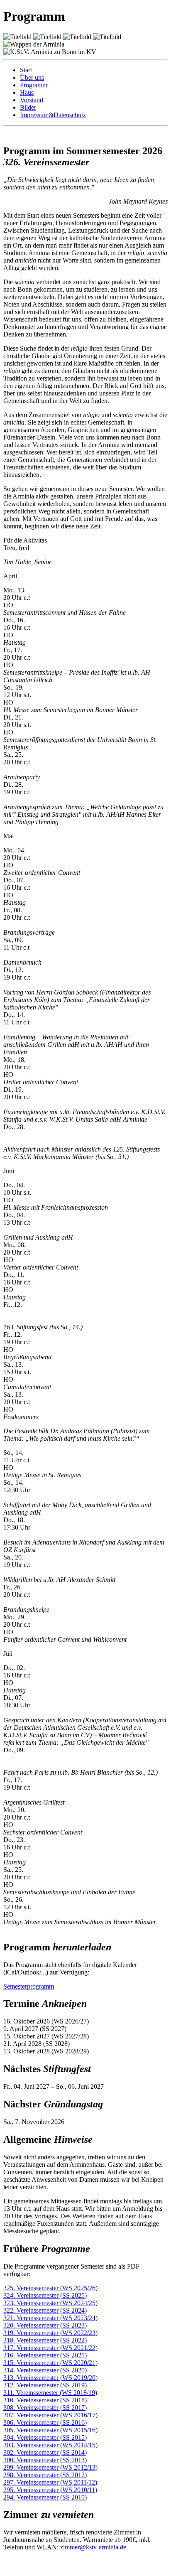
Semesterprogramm (29, 1986)
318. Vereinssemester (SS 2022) (45, 2340)
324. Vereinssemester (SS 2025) (45, 2295)
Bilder (28, 107)
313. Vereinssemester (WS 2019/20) (50, 2378)
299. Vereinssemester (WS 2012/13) (50, 2467)
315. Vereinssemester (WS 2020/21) (50, 2363)
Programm (34, 85)
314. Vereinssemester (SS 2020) (45, 2370)
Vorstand (32, 100)
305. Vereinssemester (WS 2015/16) (50, 2430)
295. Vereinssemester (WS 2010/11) (50, 2490)
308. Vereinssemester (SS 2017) (45, 2408)
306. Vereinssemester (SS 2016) (45, 2423)
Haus (27, 92)
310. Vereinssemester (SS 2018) (45, 2400)
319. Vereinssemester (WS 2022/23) (50, 2333)
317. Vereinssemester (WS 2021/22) (50, 2348)
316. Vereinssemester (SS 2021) (45, 2355)
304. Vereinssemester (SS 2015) (45, 2437)
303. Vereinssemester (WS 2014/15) (50, 2445)
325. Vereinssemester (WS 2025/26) (50, 2288)
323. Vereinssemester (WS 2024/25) (50, 2303)
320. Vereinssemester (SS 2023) (45, 2325)
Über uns (32, 77)
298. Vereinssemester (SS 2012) (45, 2475)
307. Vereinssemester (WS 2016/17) (50, 2415)
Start (26, 70)
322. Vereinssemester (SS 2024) (45, 2310)
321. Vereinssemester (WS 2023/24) (50, 2318)
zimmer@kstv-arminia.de (93, 2547)
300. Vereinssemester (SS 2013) (45, 2460)
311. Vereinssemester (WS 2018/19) (50, 2393)
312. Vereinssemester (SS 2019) (45, 2385)
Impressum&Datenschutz (53, 115)
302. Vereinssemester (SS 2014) (45, 2452)
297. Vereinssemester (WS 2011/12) (50, 2482)
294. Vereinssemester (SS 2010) (45, 2497)
